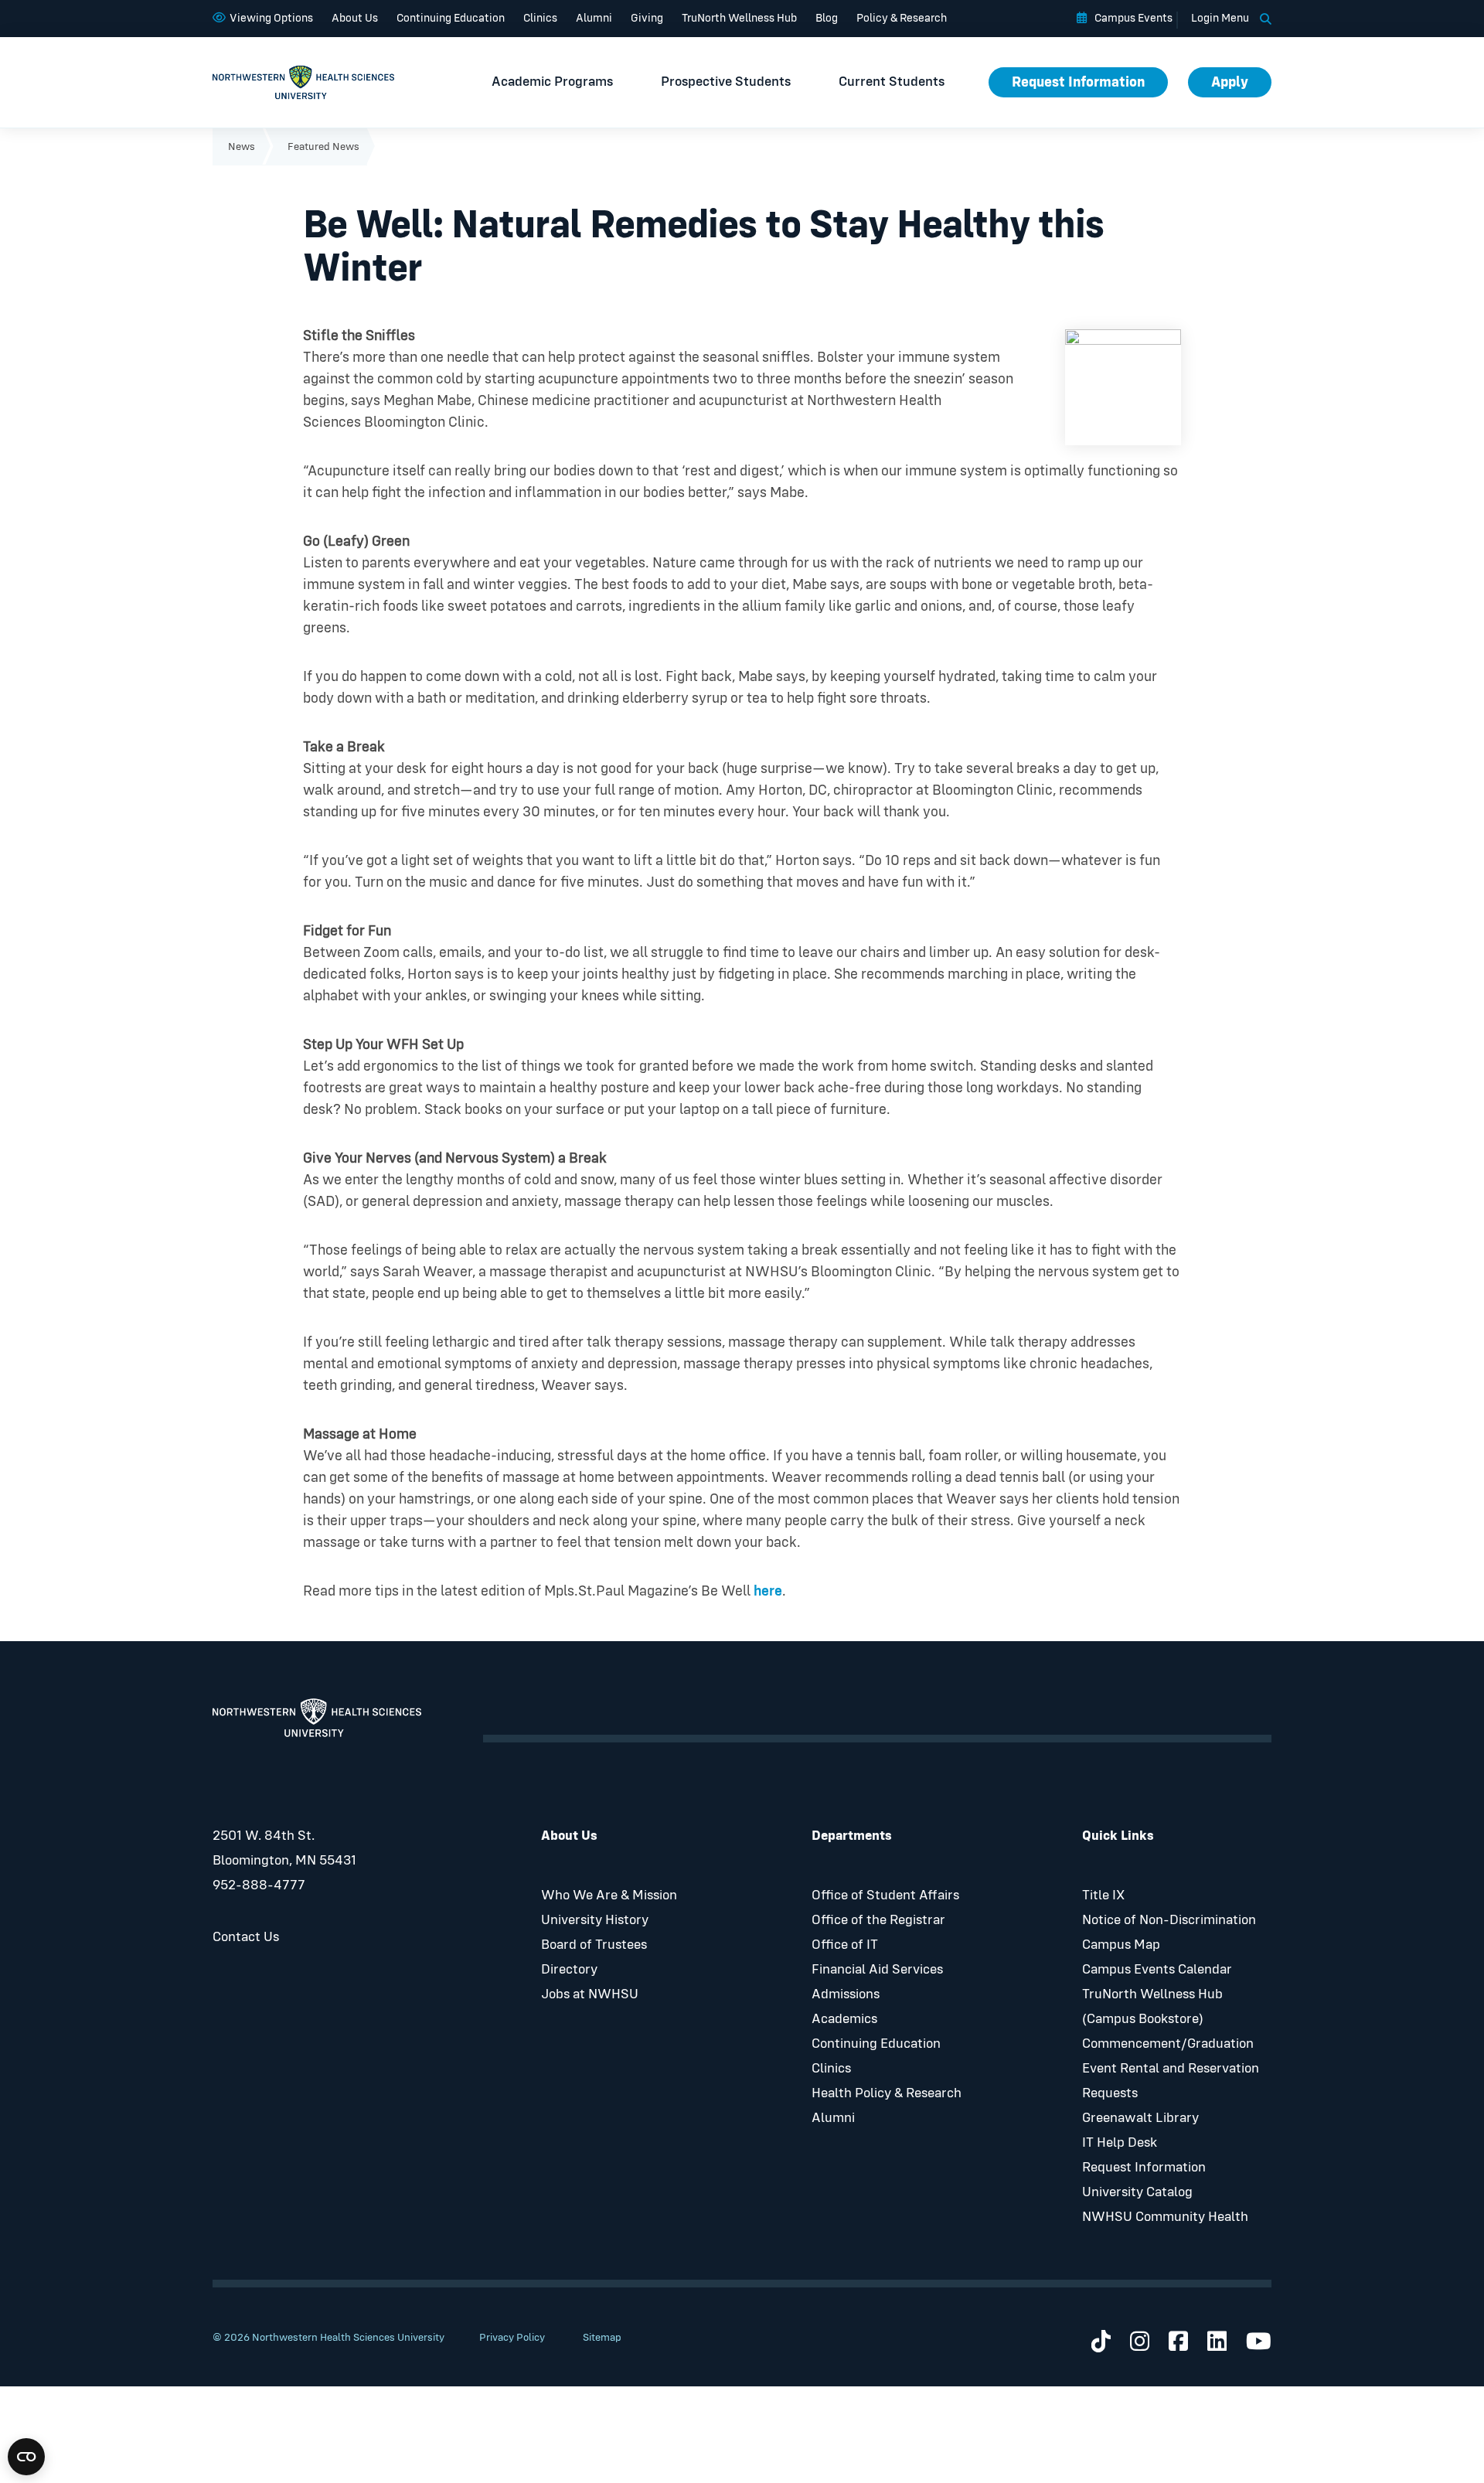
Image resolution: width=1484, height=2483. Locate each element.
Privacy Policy (512, 2338)
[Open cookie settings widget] (26, 2457)
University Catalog (1137, 2192)
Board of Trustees (594, 1945)
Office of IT (845, 1945)
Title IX (1103, 1895)
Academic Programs (552, 82)
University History (595, 1920)
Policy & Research (902, 18)
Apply (1230, 82)
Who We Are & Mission (609, 1895)
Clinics (540, 18)
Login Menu (1220, 18)
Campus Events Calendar (1157, 1970)
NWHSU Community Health (1165, 2217)
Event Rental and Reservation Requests (1171, 2081)
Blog (827, 18)
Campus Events (1133, 18)
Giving (647, 18)
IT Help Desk (1120, 2143)
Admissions (846, 1994)
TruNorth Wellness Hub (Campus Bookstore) (1152, 2007)
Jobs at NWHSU (590, 1994)
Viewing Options (271, 18)
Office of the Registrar (878, 1920)
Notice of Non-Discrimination (1169, 1920)
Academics (844, 2019)
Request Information (1078, 82)
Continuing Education (451, 18)
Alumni (594, 18)
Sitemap (602, 2338)
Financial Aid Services (877, 1970)
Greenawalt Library (1140, 2118)
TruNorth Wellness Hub (739, 18)
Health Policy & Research (887, 2093)
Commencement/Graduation (1168, 2044)
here (768, 1591)
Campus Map (1121, 1945)
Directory (569, 1970)
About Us (355, 18)
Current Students (892, 82)
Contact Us (246, 1937)
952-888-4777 (259, 1885)
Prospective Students (726, 82)
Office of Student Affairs (885, 1895)
